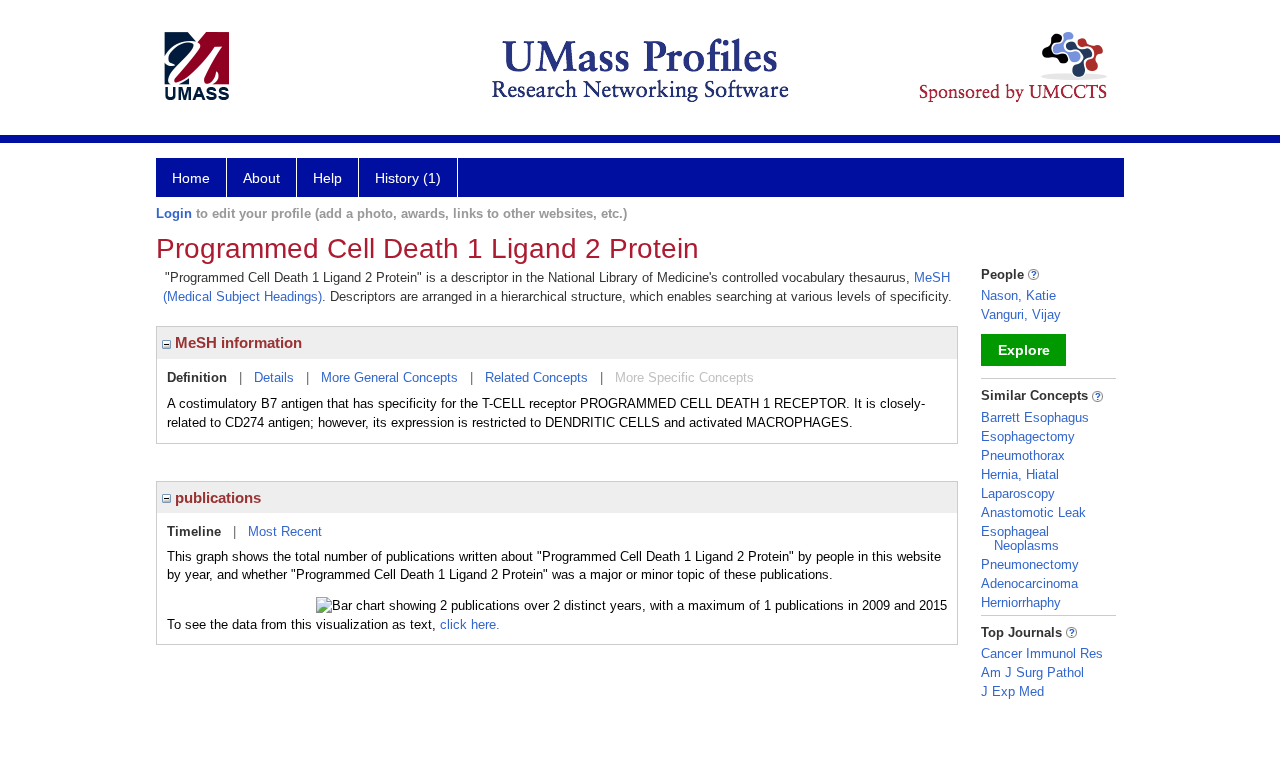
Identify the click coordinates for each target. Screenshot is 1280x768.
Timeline (194, 531)
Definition (197, 377)
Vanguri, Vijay (1021, 314)
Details (274, 377)
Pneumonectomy (1030, 564)
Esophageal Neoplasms (1020, 538)
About (261, 178)
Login (174, 213)
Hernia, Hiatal (1020, 474)
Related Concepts (536, 377)
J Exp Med (1012, 691)
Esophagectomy (1028, 436)
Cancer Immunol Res (1042, 653)
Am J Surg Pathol (1032, 672)
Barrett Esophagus (1035, 417)
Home (191, 178)
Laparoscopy (1018, 493)
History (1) (408, 178)
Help (327, 178)
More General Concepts (389, 377)
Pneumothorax (1023, 455)
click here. (470, 624)
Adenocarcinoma (1029, 583)
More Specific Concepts (684, 377)
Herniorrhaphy (1021, 602)
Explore (1024, 350)
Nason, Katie (1018, 295)
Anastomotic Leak (1033, 512)
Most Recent (285, 531)
